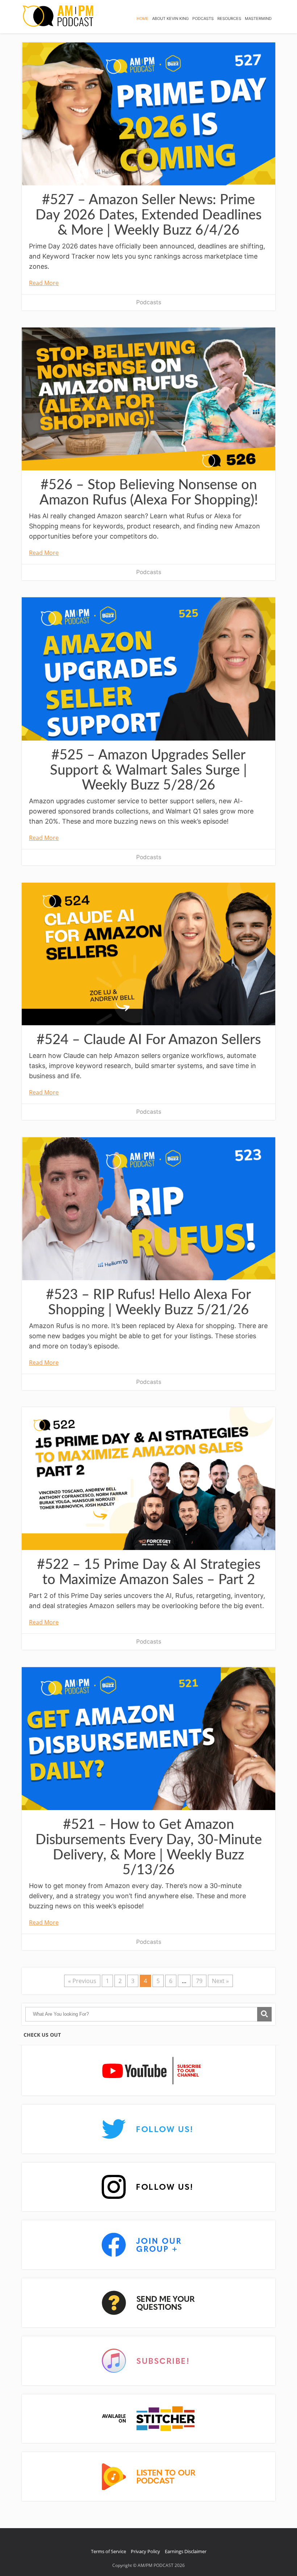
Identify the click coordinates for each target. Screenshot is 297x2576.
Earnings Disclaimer (186, 2551)
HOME (143, 18)
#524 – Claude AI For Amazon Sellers (149, 1040)
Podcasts (149, 302)
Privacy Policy (145, 2551)
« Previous (82, 1981)
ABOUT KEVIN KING (170, 18)
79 (199, 1981)
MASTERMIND (258, 18)
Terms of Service (108, 2551)
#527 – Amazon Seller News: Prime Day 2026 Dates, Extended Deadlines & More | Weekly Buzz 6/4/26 (148, 215)
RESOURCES (229, 18)
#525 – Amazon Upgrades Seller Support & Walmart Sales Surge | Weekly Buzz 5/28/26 (148, 770)
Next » (220, 1981)
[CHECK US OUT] (148, 2071)
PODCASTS (203, 18)
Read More (44, 283)
